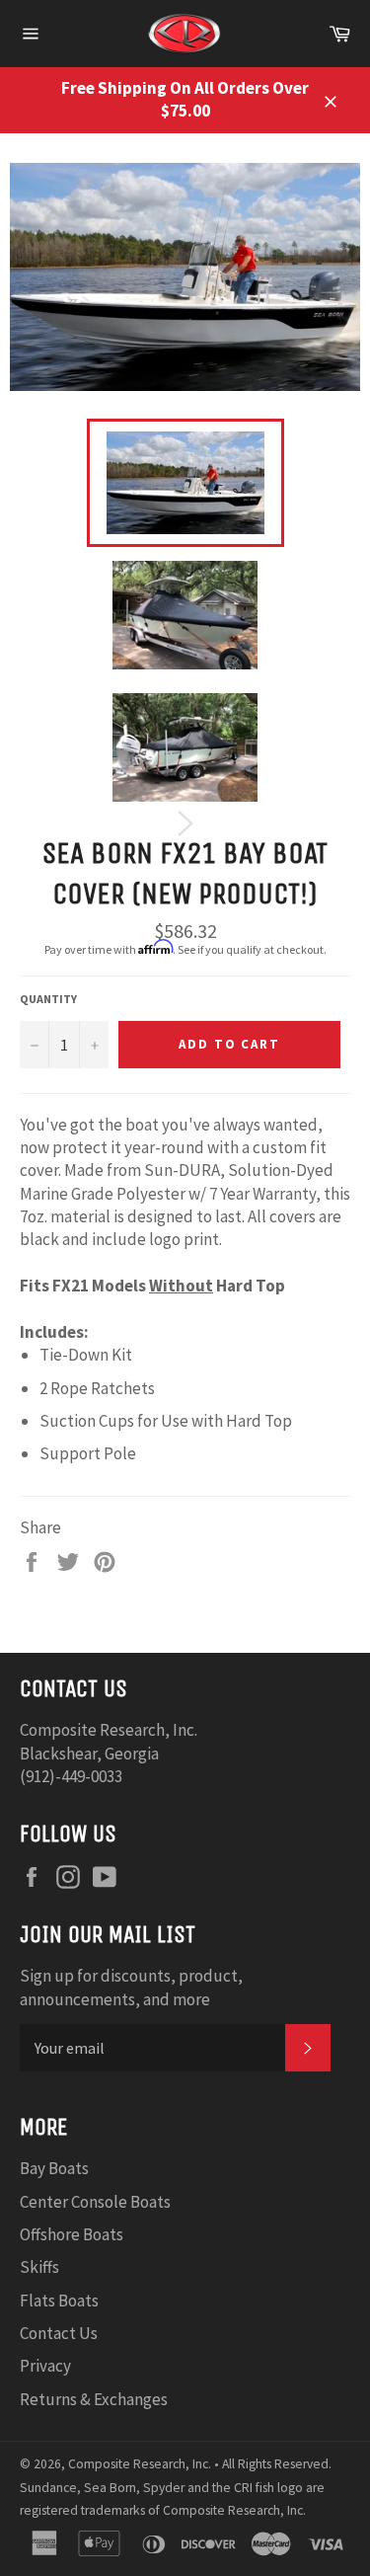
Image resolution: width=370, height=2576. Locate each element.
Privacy (45, 2366)
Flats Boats (59, 2301)
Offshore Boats (72, 2234)
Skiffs (39, 2267)
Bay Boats (54, 2168)
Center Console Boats (95, 2202)
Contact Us (59, 2333)
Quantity (48, 999)
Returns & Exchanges (94, 2399)
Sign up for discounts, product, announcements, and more (131, 1987)
